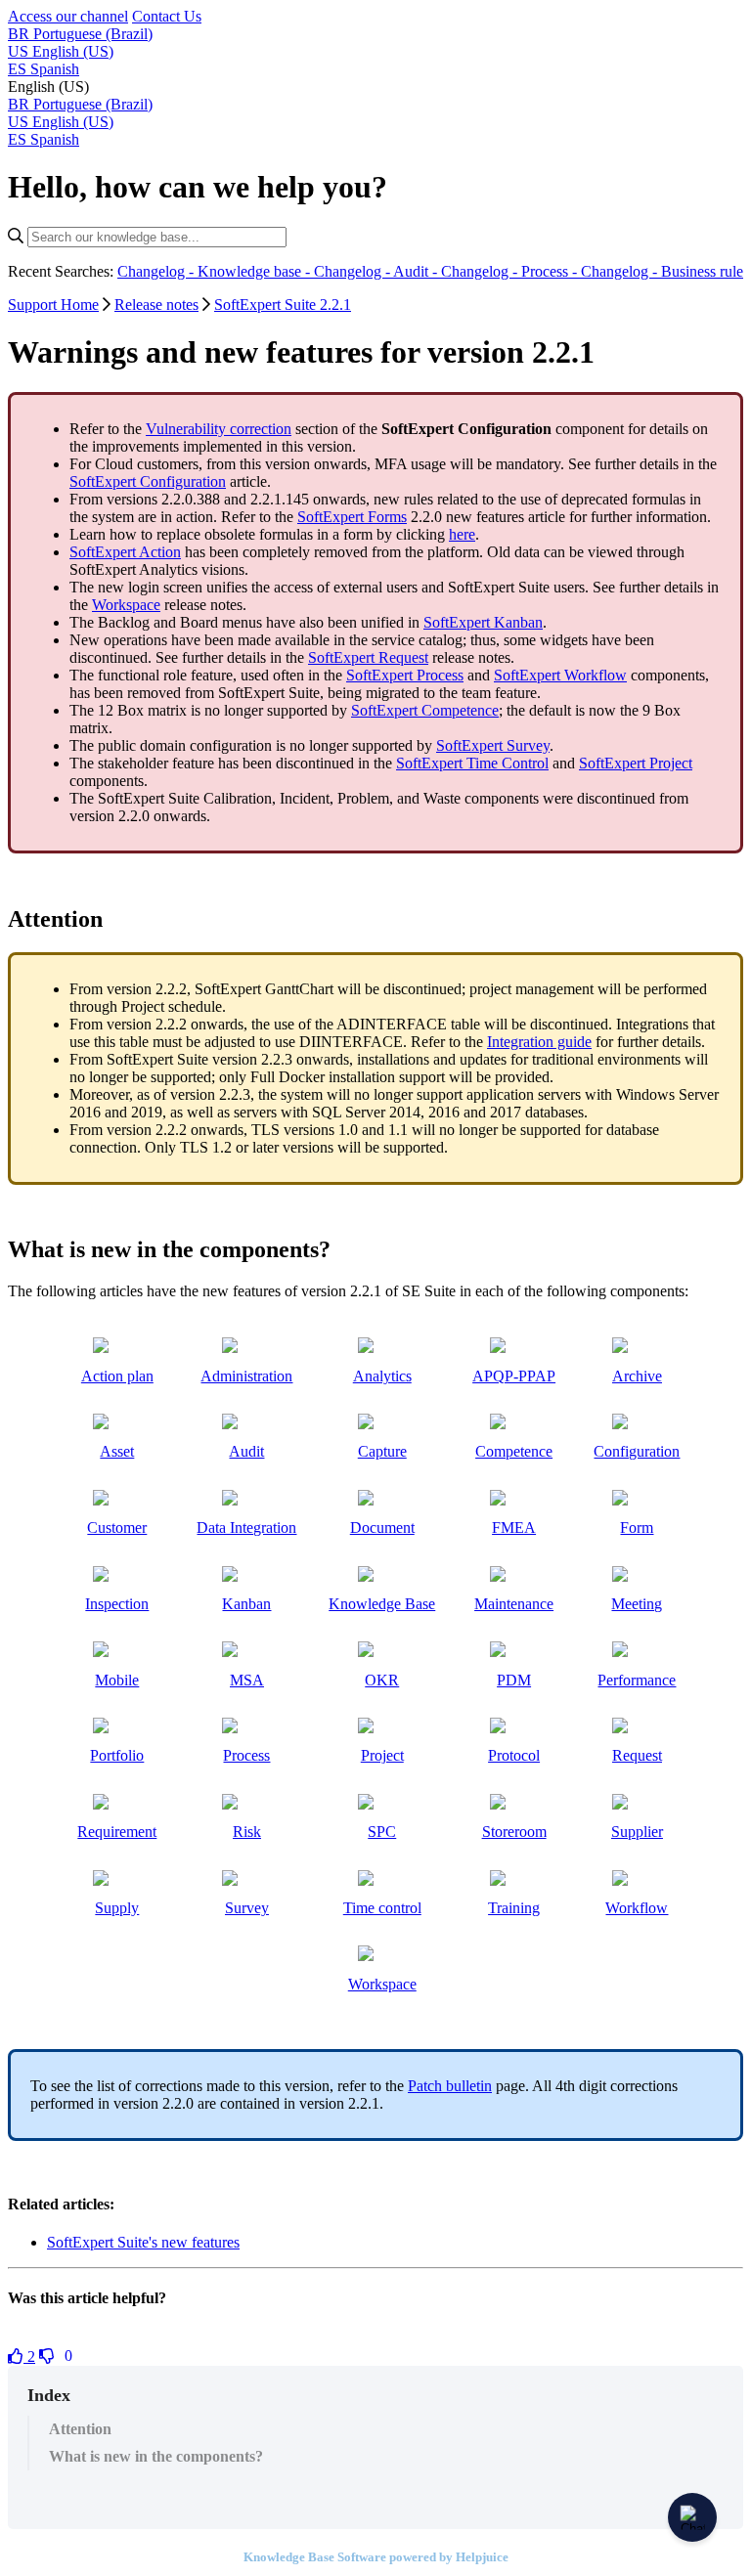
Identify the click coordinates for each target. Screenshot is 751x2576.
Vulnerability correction (219, 429)
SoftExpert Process (405, 675)
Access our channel (68, 16)
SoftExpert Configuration (148, 481)
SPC (382, 1832)
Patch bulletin (450, 2086)
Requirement (117, 1832)
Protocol (514, 1755)
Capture (382, 1451)
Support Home (53, 305)
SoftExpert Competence (425, 710)
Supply (117, 1908)
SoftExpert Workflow (560, 675)
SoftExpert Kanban (483, 622)
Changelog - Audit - (377, 271)
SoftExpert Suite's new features (143, 2242)
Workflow (637, 1908)
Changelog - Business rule (662, 271)
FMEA (514, 1528)
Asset (117, 1451)
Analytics (382, 1376)
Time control (382, 1908)
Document (382, 1528)
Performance (637, 1680)
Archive (637, 1376)
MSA (247, 1680)
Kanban (246, 1604)
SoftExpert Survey (493, 745)
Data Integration (246, 1528)
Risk (247, 1832)
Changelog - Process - (511, 271)
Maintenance (514, 1604)
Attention (80, 2429)
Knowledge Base (382, 1604)
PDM (514, 1680)
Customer (117, 1528)
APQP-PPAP (514, 1376)
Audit (246, 1451)
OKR (382, 1680)
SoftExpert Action (125, 552)
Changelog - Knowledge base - (216, 271)
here (462, 534)
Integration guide (539, 1042)
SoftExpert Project (636, 763)
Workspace (126, 605)
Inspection (117, 1604)
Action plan (117, 1376)
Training (514, 1908)
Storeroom (514, 1832)
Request (637, 1755)
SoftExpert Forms (352, 517)
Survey (247, 1908)
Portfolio (117, 1755)
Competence (514, 1451)
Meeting (637, 1604)
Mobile (117, 1680)
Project (382, 1755)
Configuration (637, 1451)
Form (637, 1528)
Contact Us (167, 16)
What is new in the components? (156, 2456)
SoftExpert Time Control (472, 763)
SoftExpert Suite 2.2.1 (283, 305)
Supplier (637, 1832)
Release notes (156, 305)
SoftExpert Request (368, 657)
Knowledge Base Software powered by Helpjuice (376, 2557)
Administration (246, 1376)
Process (246, 1755)
